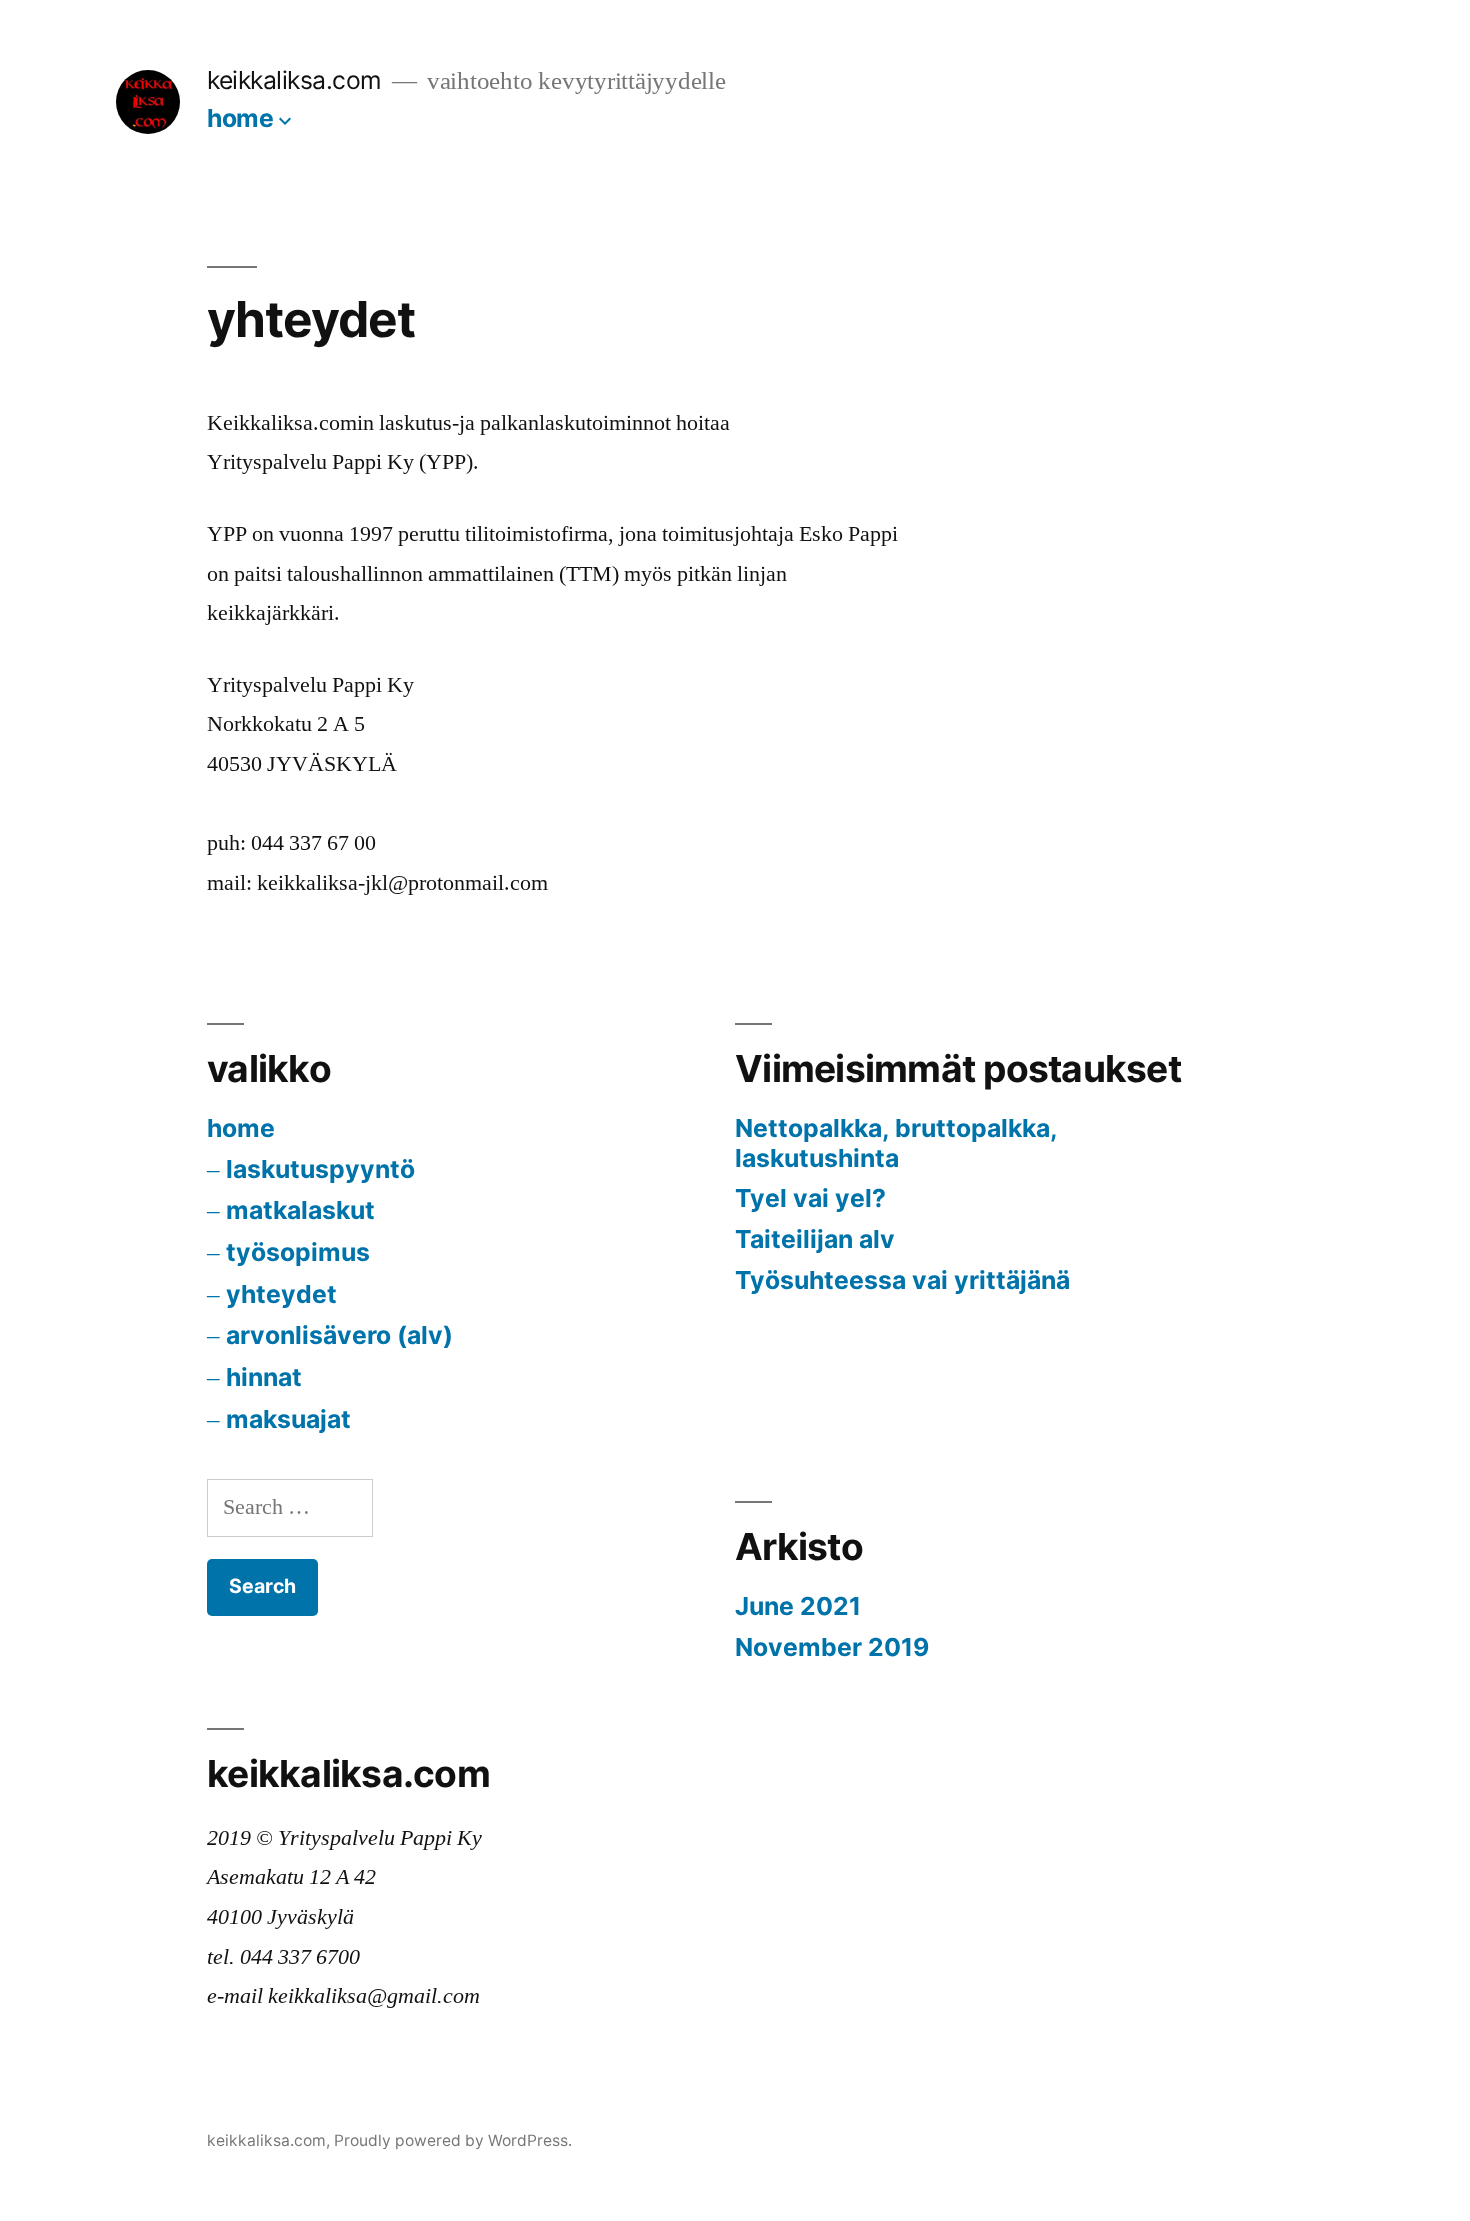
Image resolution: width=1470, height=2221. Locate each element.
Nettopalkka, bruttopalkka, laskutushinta (896, 1143)
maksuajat (288, 1419)
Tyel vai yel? (810, 1198)
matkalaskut (300, 1210)
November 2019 (832, 1647)
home (240, 118)
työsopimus (298, 1252)
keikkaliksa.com (294, 80)
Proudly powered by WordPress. (453, 2140)
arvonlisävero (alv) (339, 1335)
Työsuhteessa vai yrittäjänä (902, 1280)
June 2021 (798, 1606)
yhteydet (281, 1294)
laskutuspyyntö (320, 1169)
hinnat (264, 1377)
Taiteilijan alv (815, 1239)
